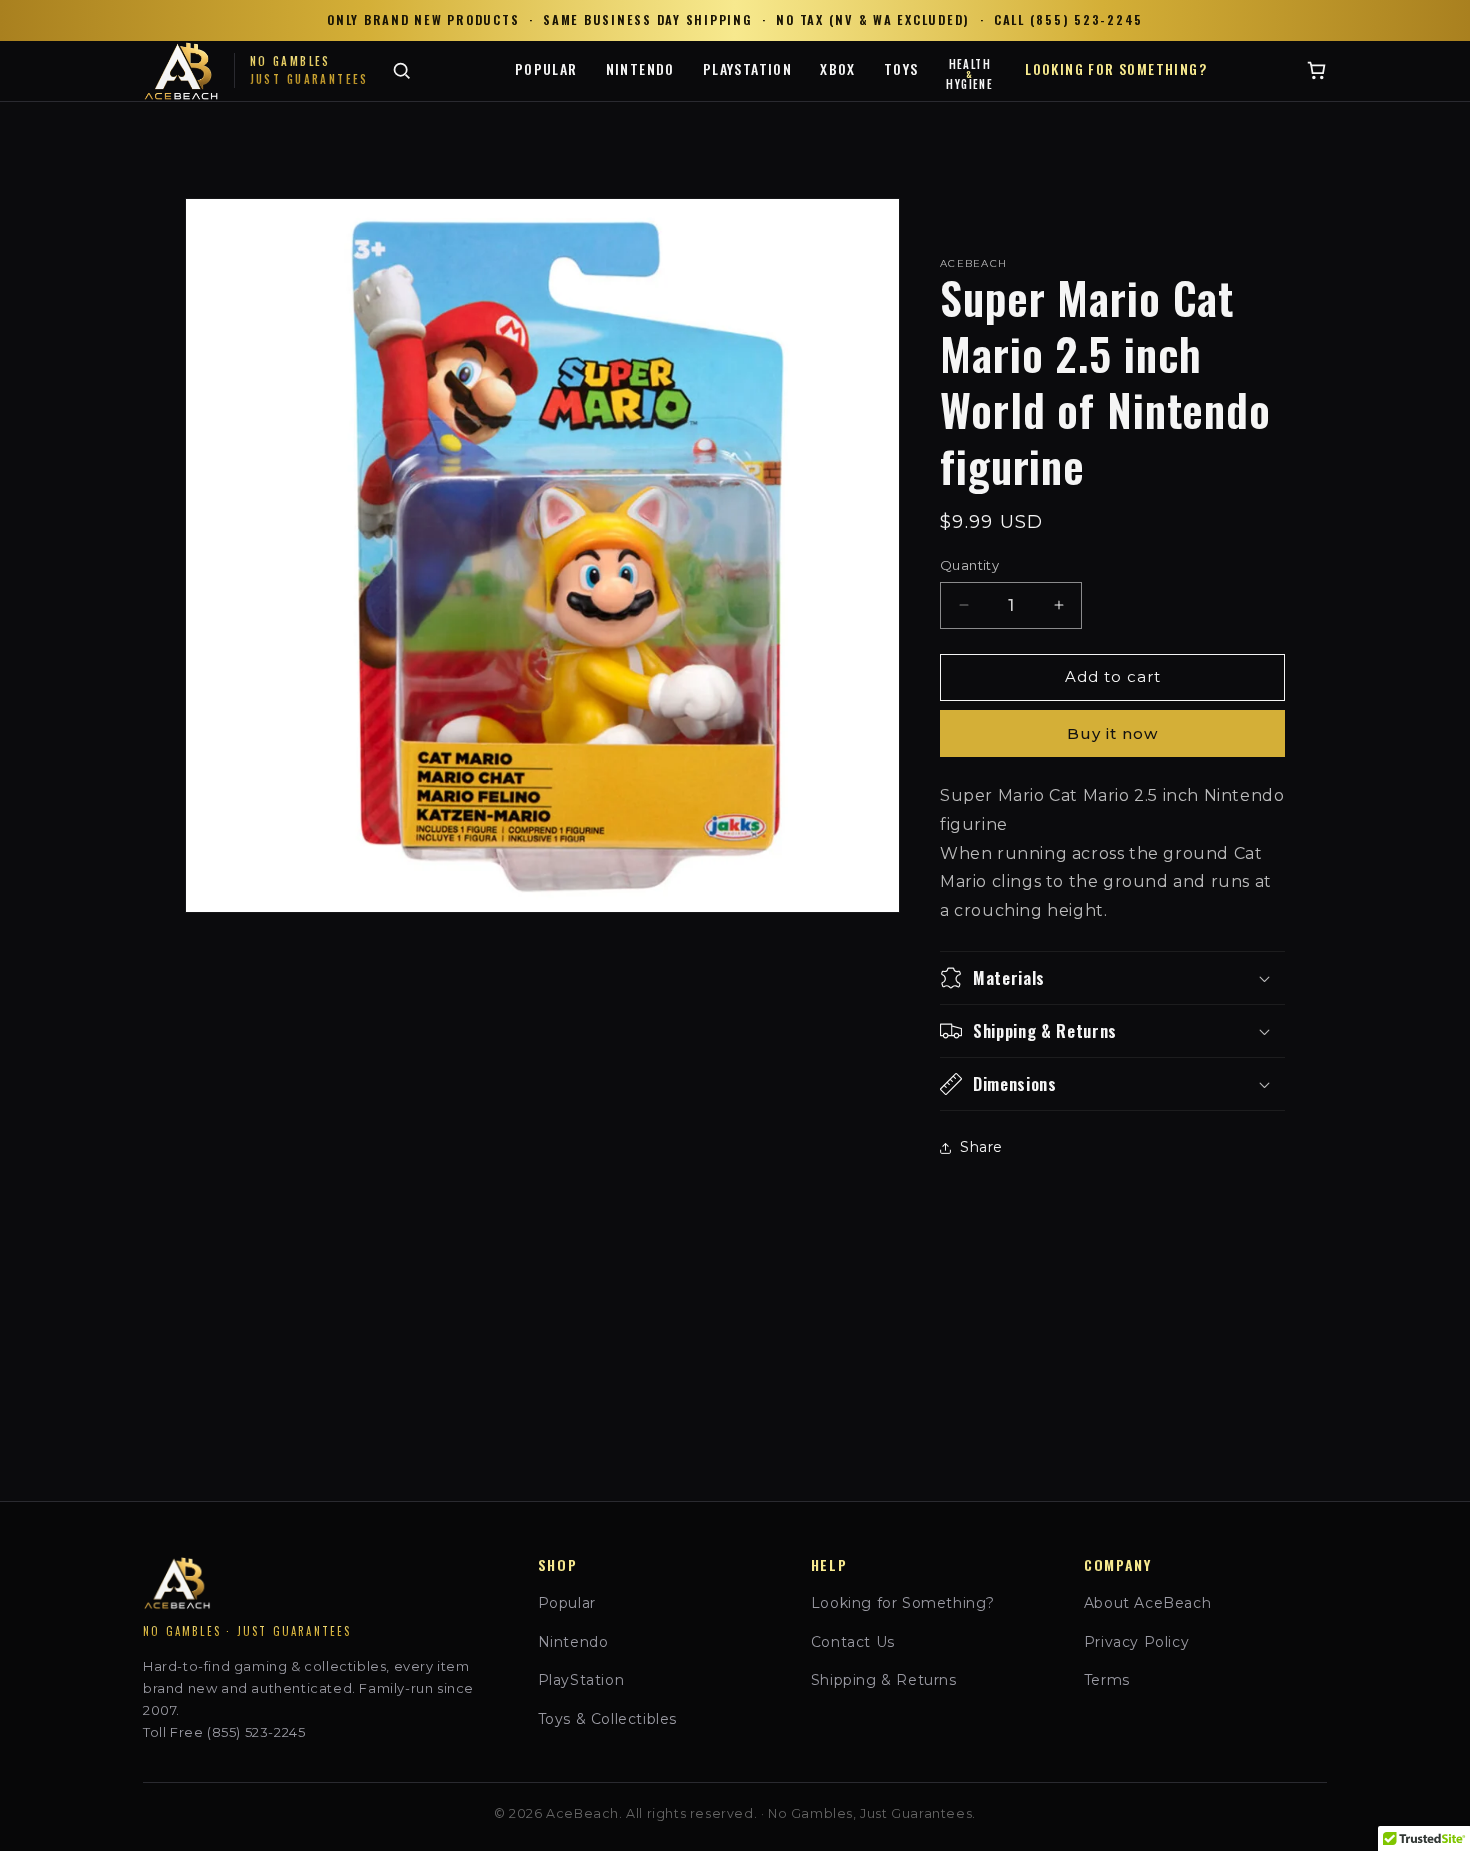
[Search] (401, 70)
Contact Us (853, 1642)
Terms (1107, 1680)
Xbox (838, 68)
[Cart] (1316, 70)
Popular (546, 68)
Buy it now (1112, 733)
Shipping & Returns (884, 1680)
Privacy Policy (1136, 1642)
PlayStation (747, 68)
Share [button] (981, 1147)
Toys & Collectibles (607, 1719)
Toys (901, 68)
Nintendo (640, 68)
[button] (1112, 978)
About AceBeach (1147, 1603)
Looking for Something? (1116, 68)
